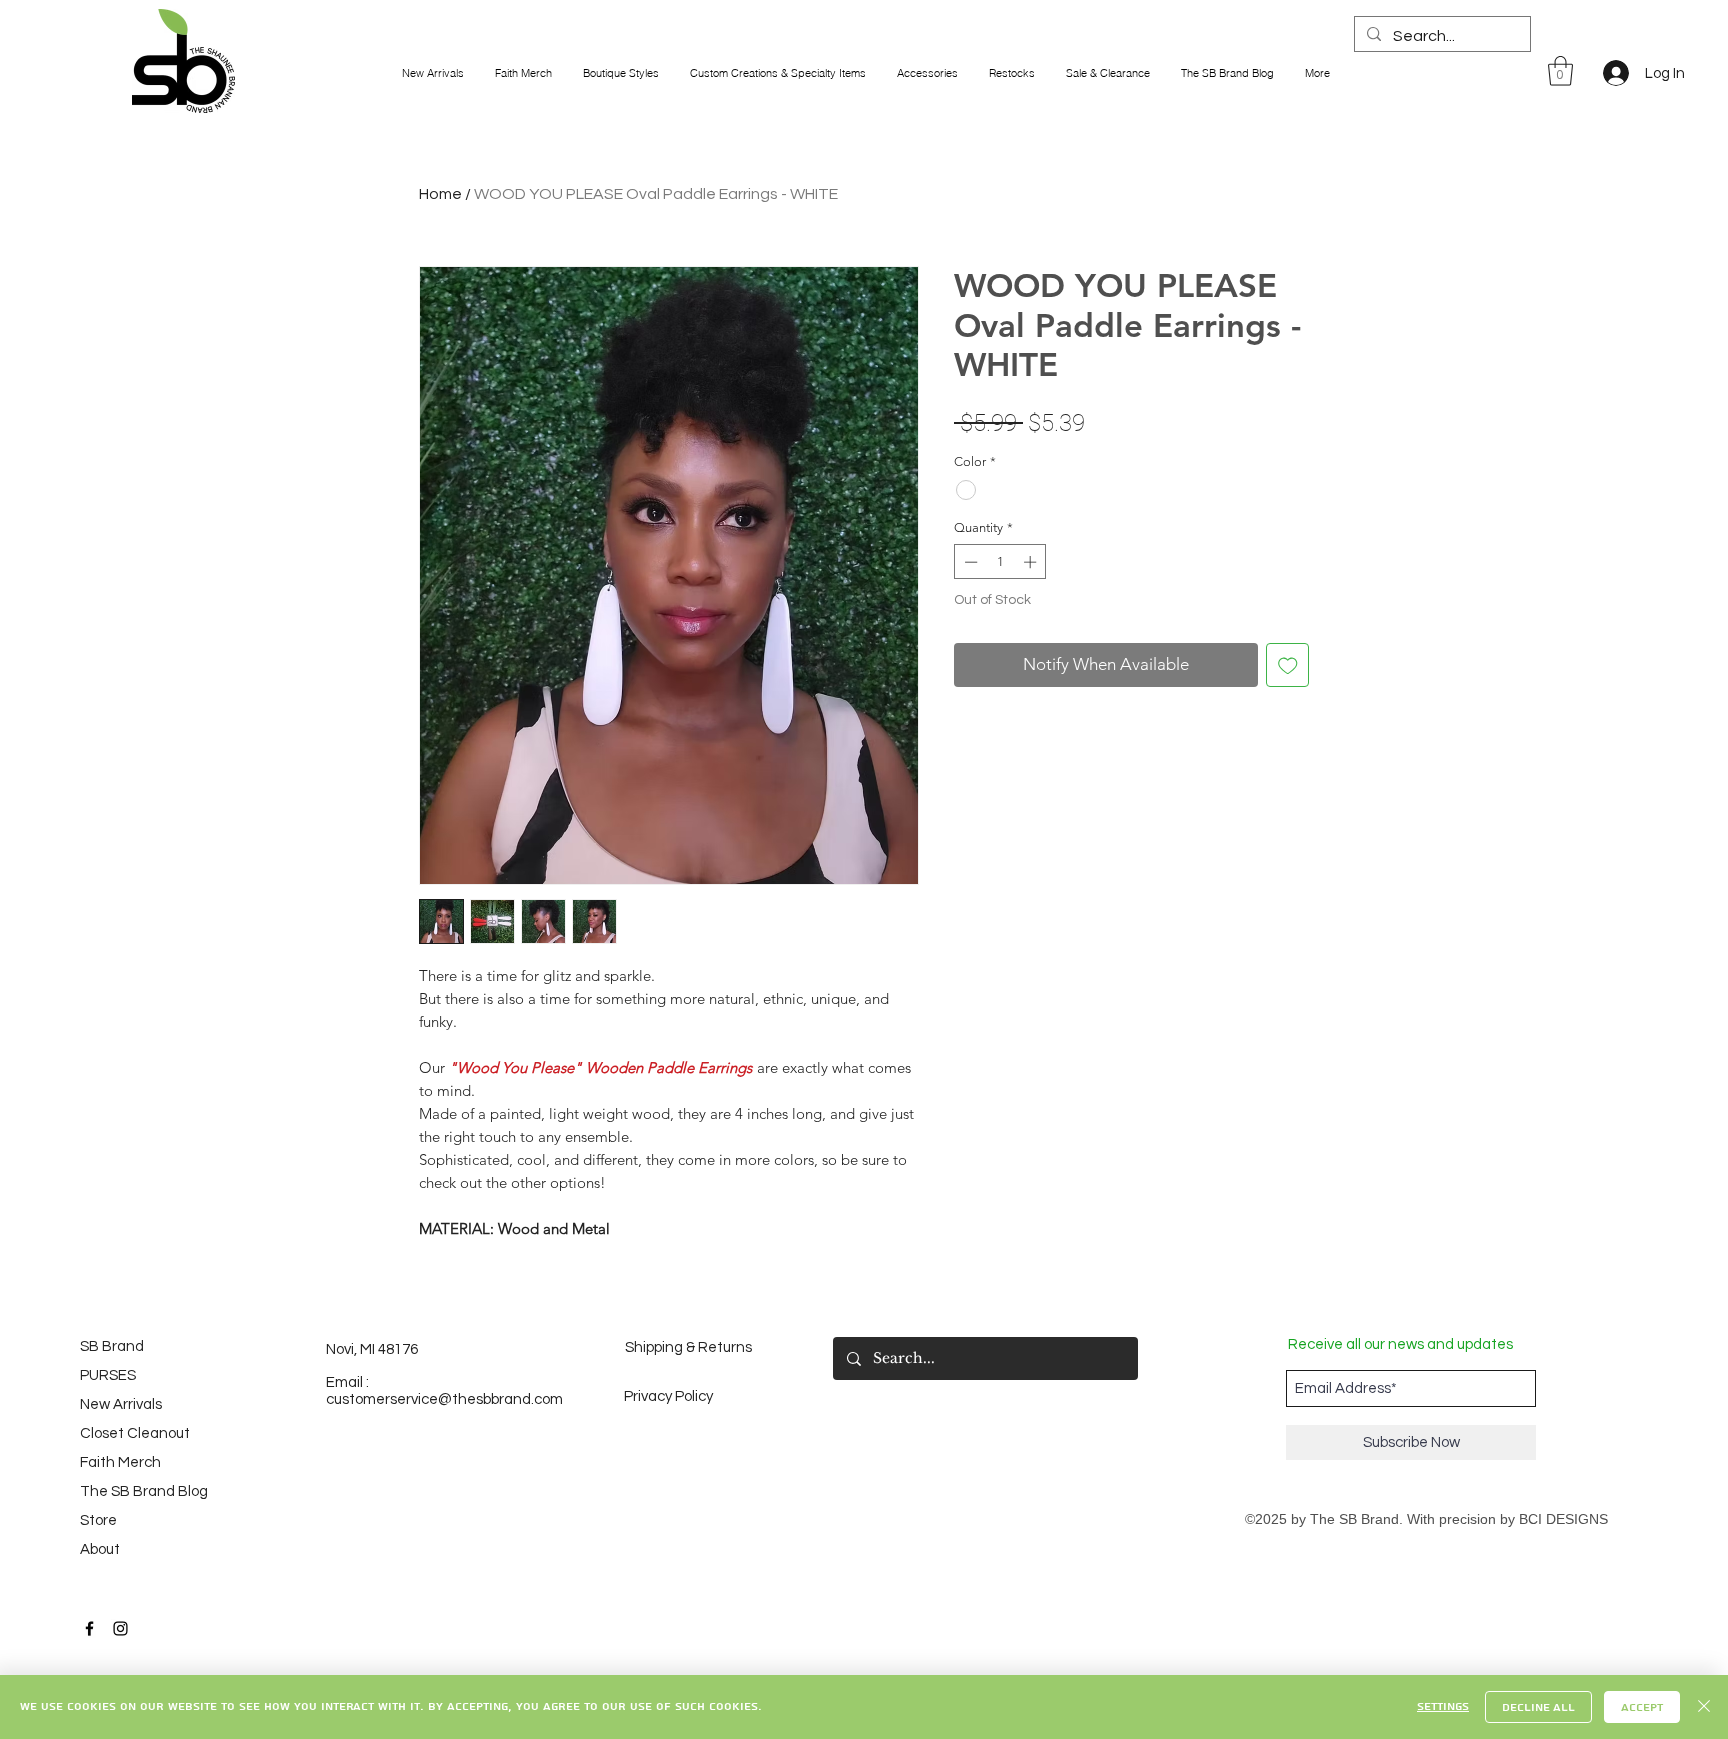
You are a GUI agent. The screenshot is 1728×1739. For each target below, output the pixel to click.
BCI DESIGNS (1563, 1519)
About (100, 1549)
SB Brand (112, 1346)
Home (440, 194)
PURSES (108, 1375)
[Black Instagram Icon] (120, 1628)
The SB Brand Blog (135, 1491)
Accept (1642, 1707)
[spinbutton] (1000, 562)
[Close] (1704, 1707)
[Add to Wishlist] (1288, 665)
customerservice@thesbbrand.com (444, 1399)
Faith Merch (120, 1462)
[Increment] (1032, 562)
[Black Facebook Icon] (89, 1628)
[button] (1560, 71)
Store (98, 1520)
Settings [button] (1443, 1706)
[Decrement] (969, 562)
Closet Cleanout (135, 1433)
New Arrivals (121, 1404)
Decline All (1538, 1707)
